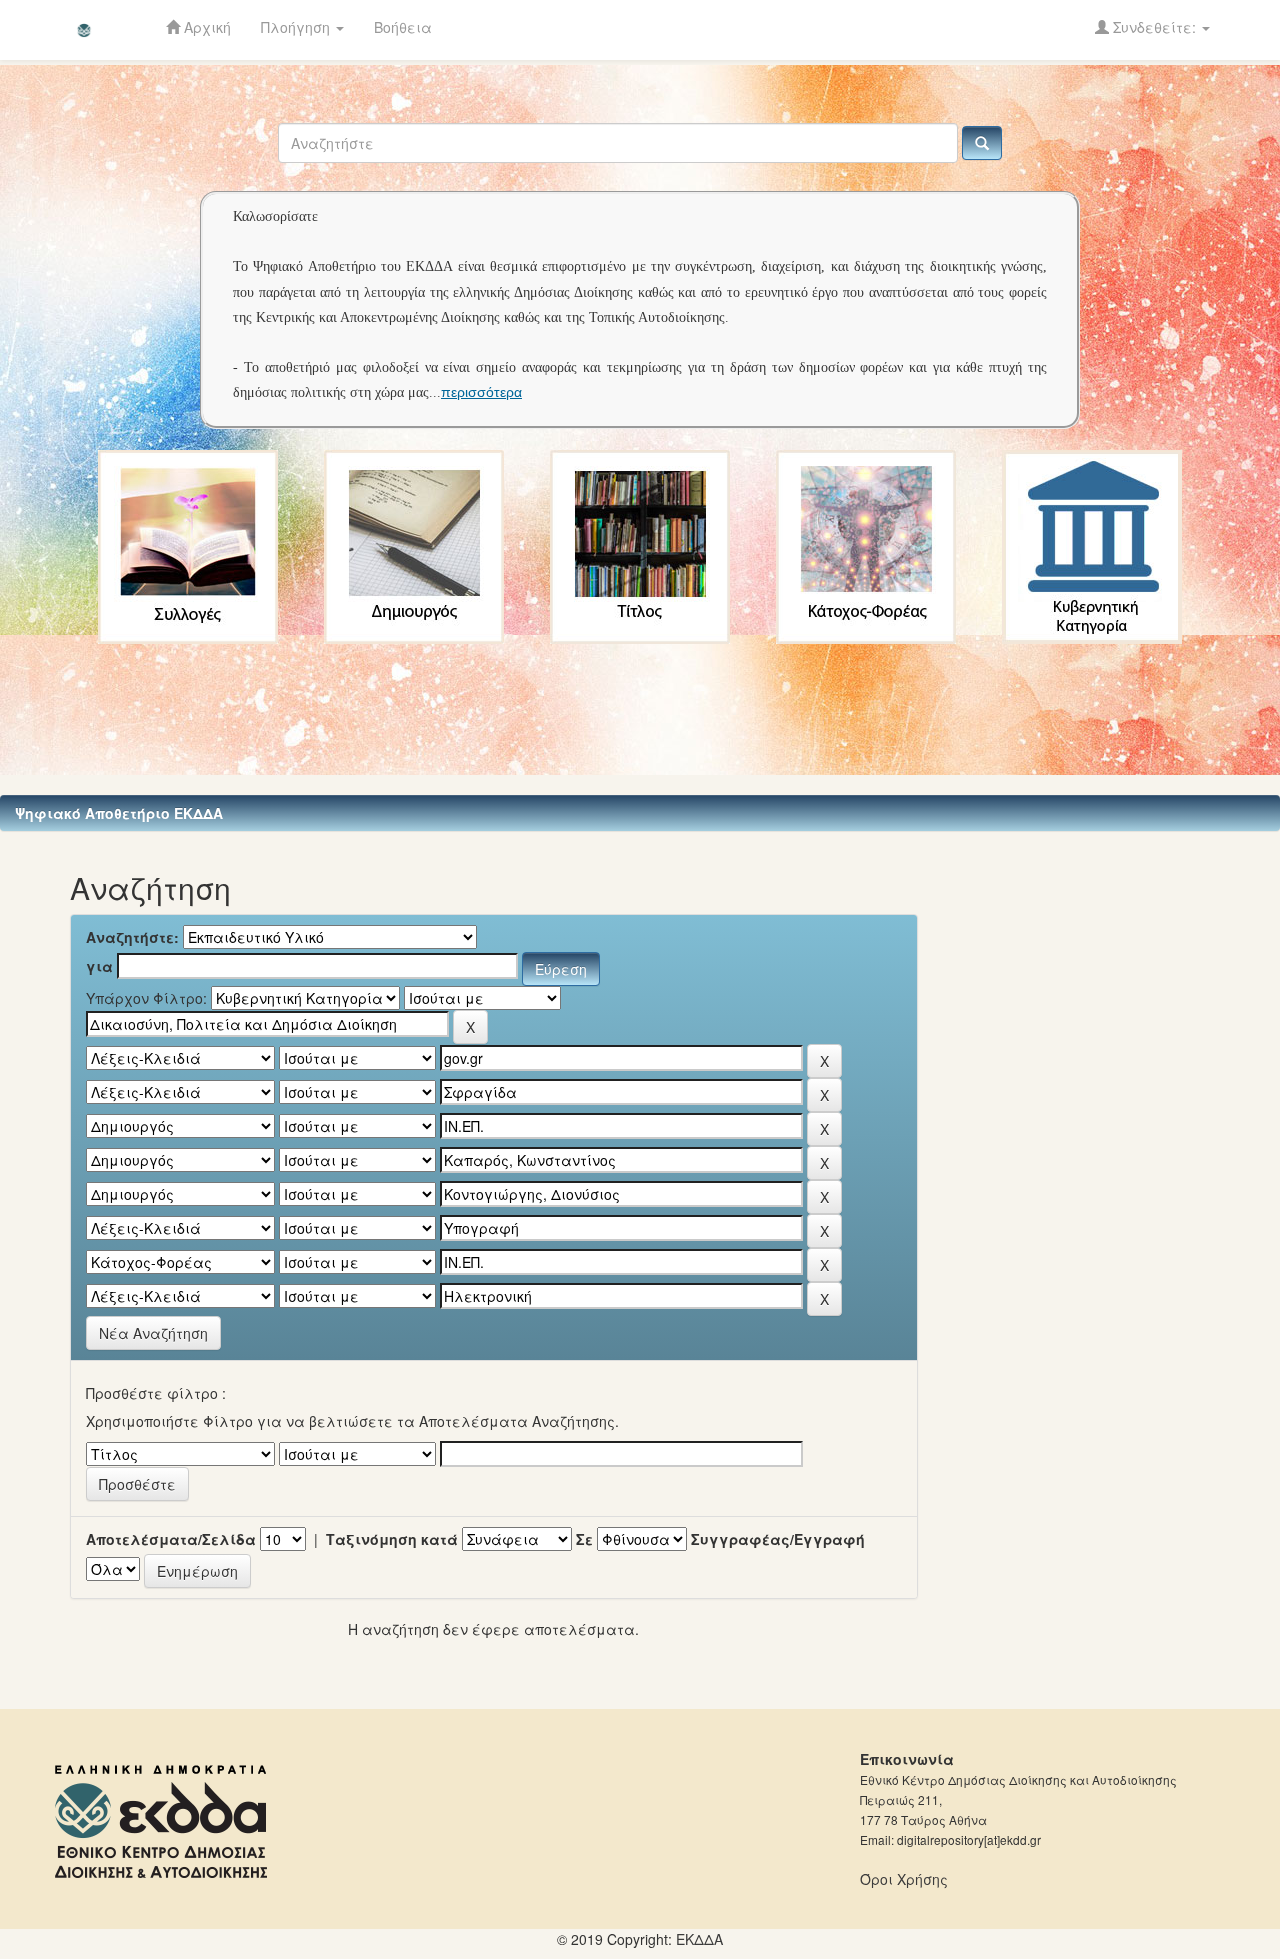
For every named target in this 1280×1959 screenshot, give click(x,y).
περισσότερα (481, 392)
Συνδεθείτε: (1154, 27)
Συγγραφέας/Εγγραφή (778, 1539)
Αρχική (205, 27)
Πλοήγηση (297, 27)
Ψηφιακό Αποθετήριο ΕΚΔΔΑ (119, 813)
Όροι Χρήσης (904, 1879)
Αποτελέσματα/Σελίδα (171, 1539)
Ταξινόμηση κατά (392, 1539)
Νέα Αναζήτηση (153, 1333)
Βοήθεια (403, 27)
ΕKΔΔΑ (699, 1939)
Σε (584, 1539)
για (99, 966)
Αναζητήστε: (132, 937)
